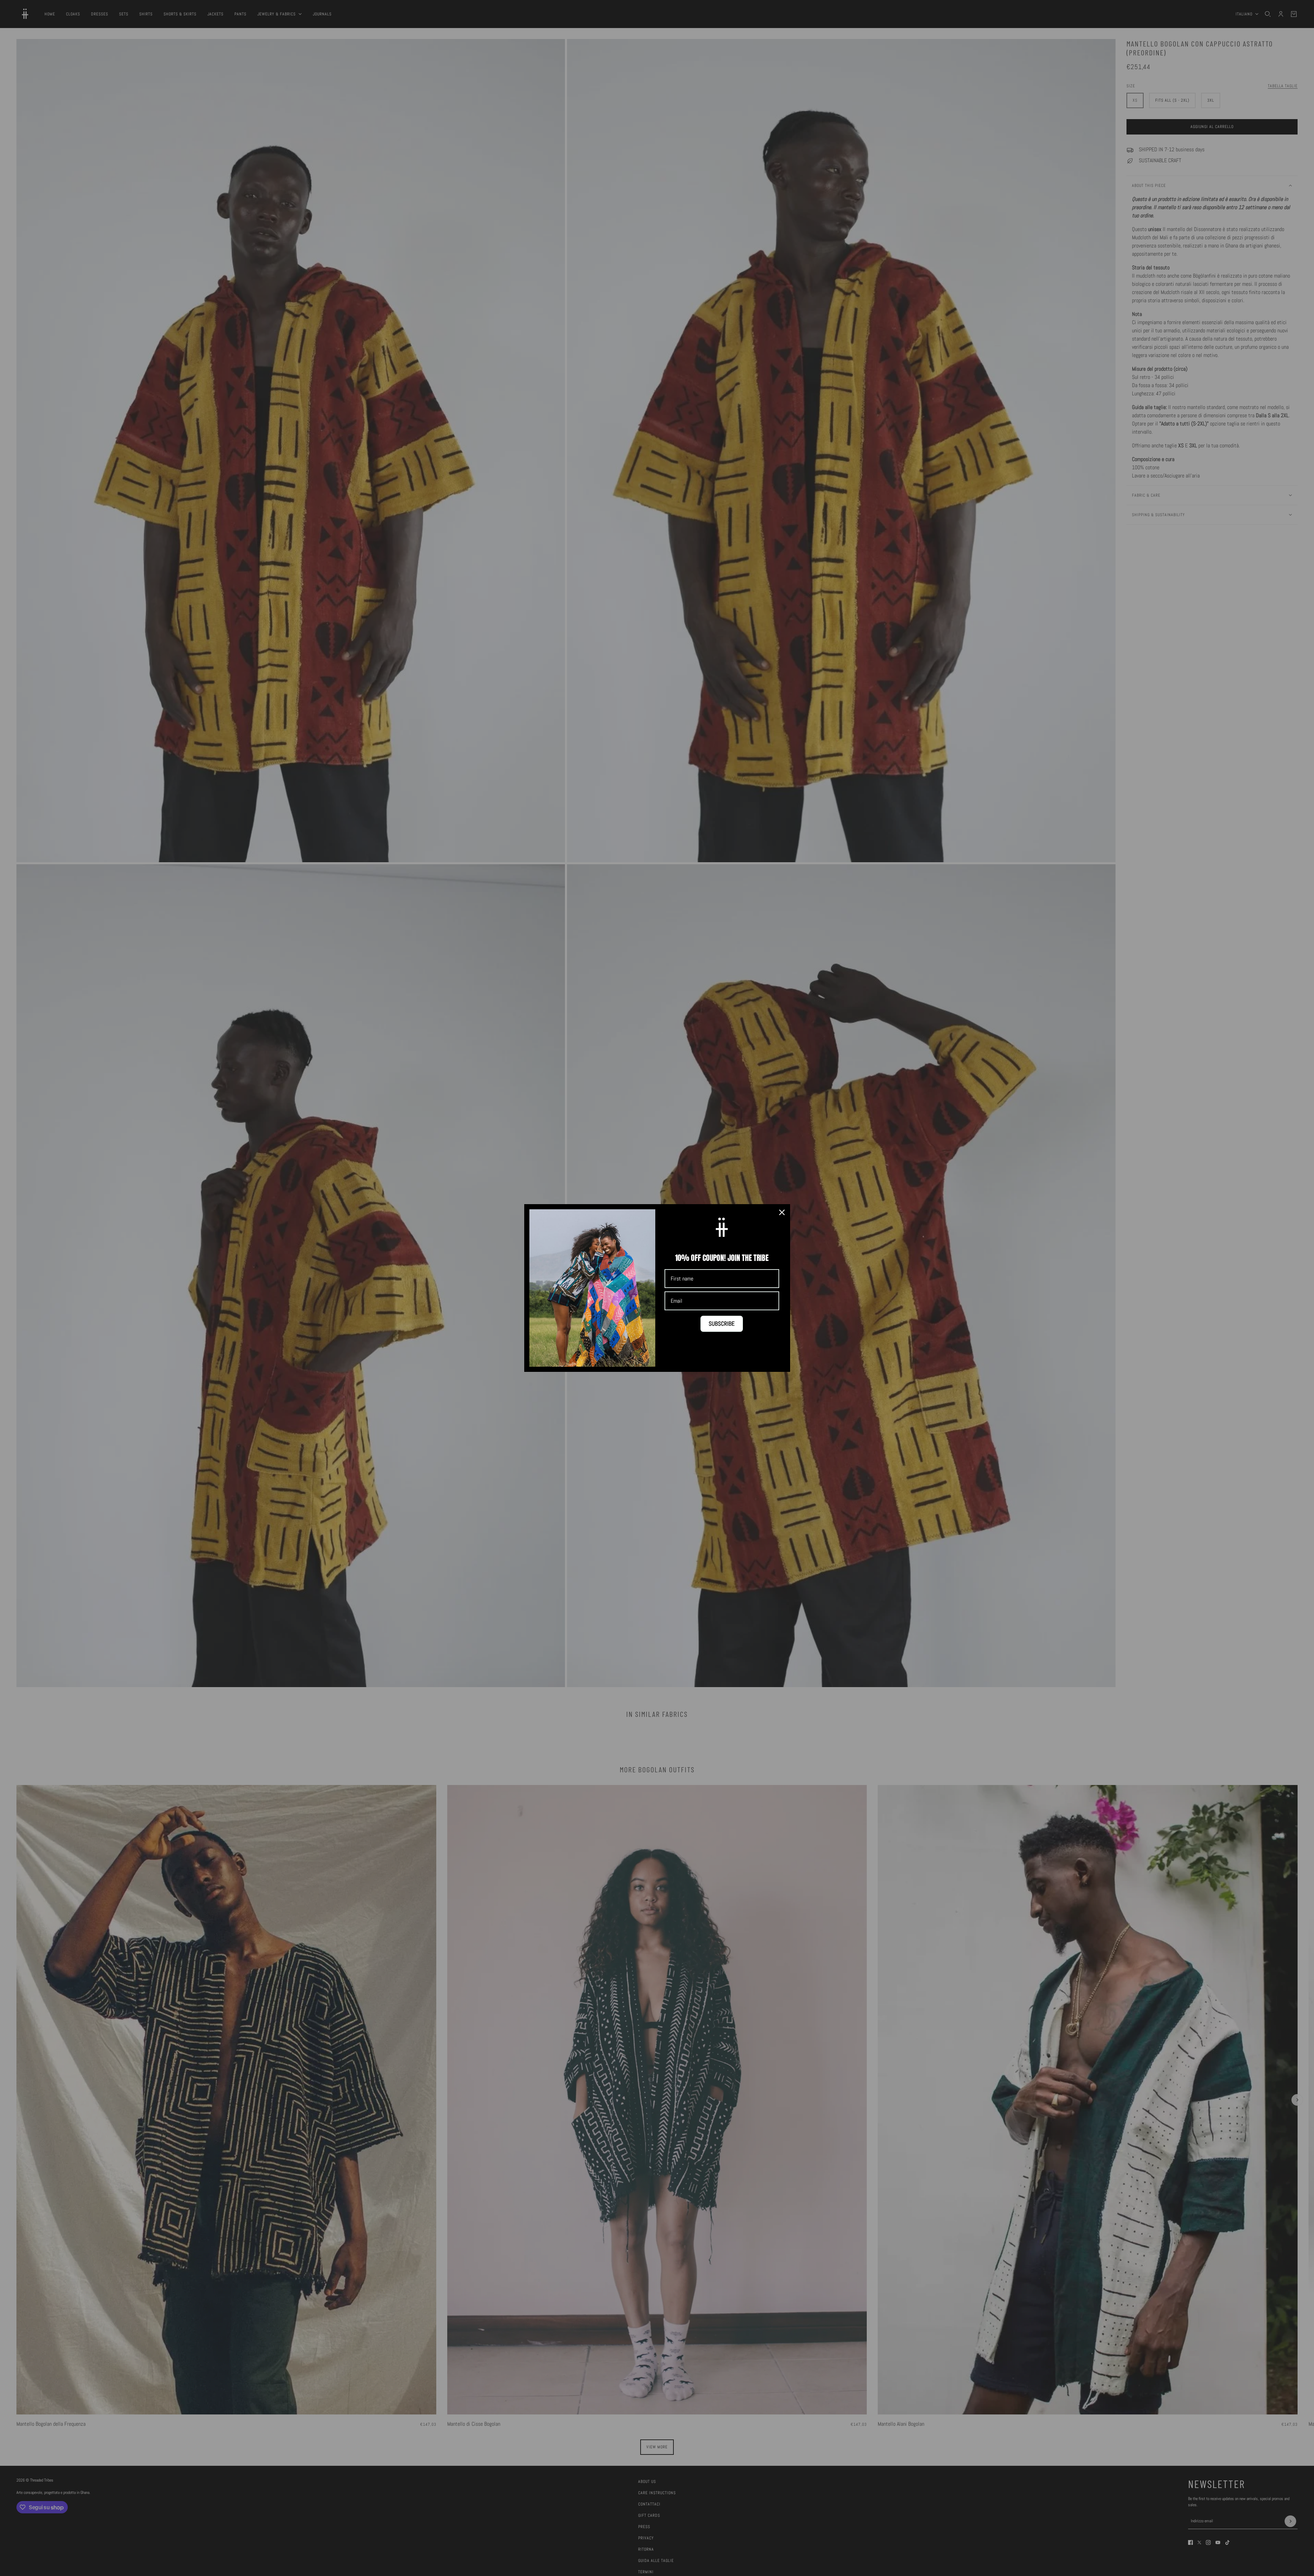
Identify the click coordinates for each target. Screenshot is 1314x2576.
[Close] (782, 1212)
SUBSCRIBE (722, 1324)
